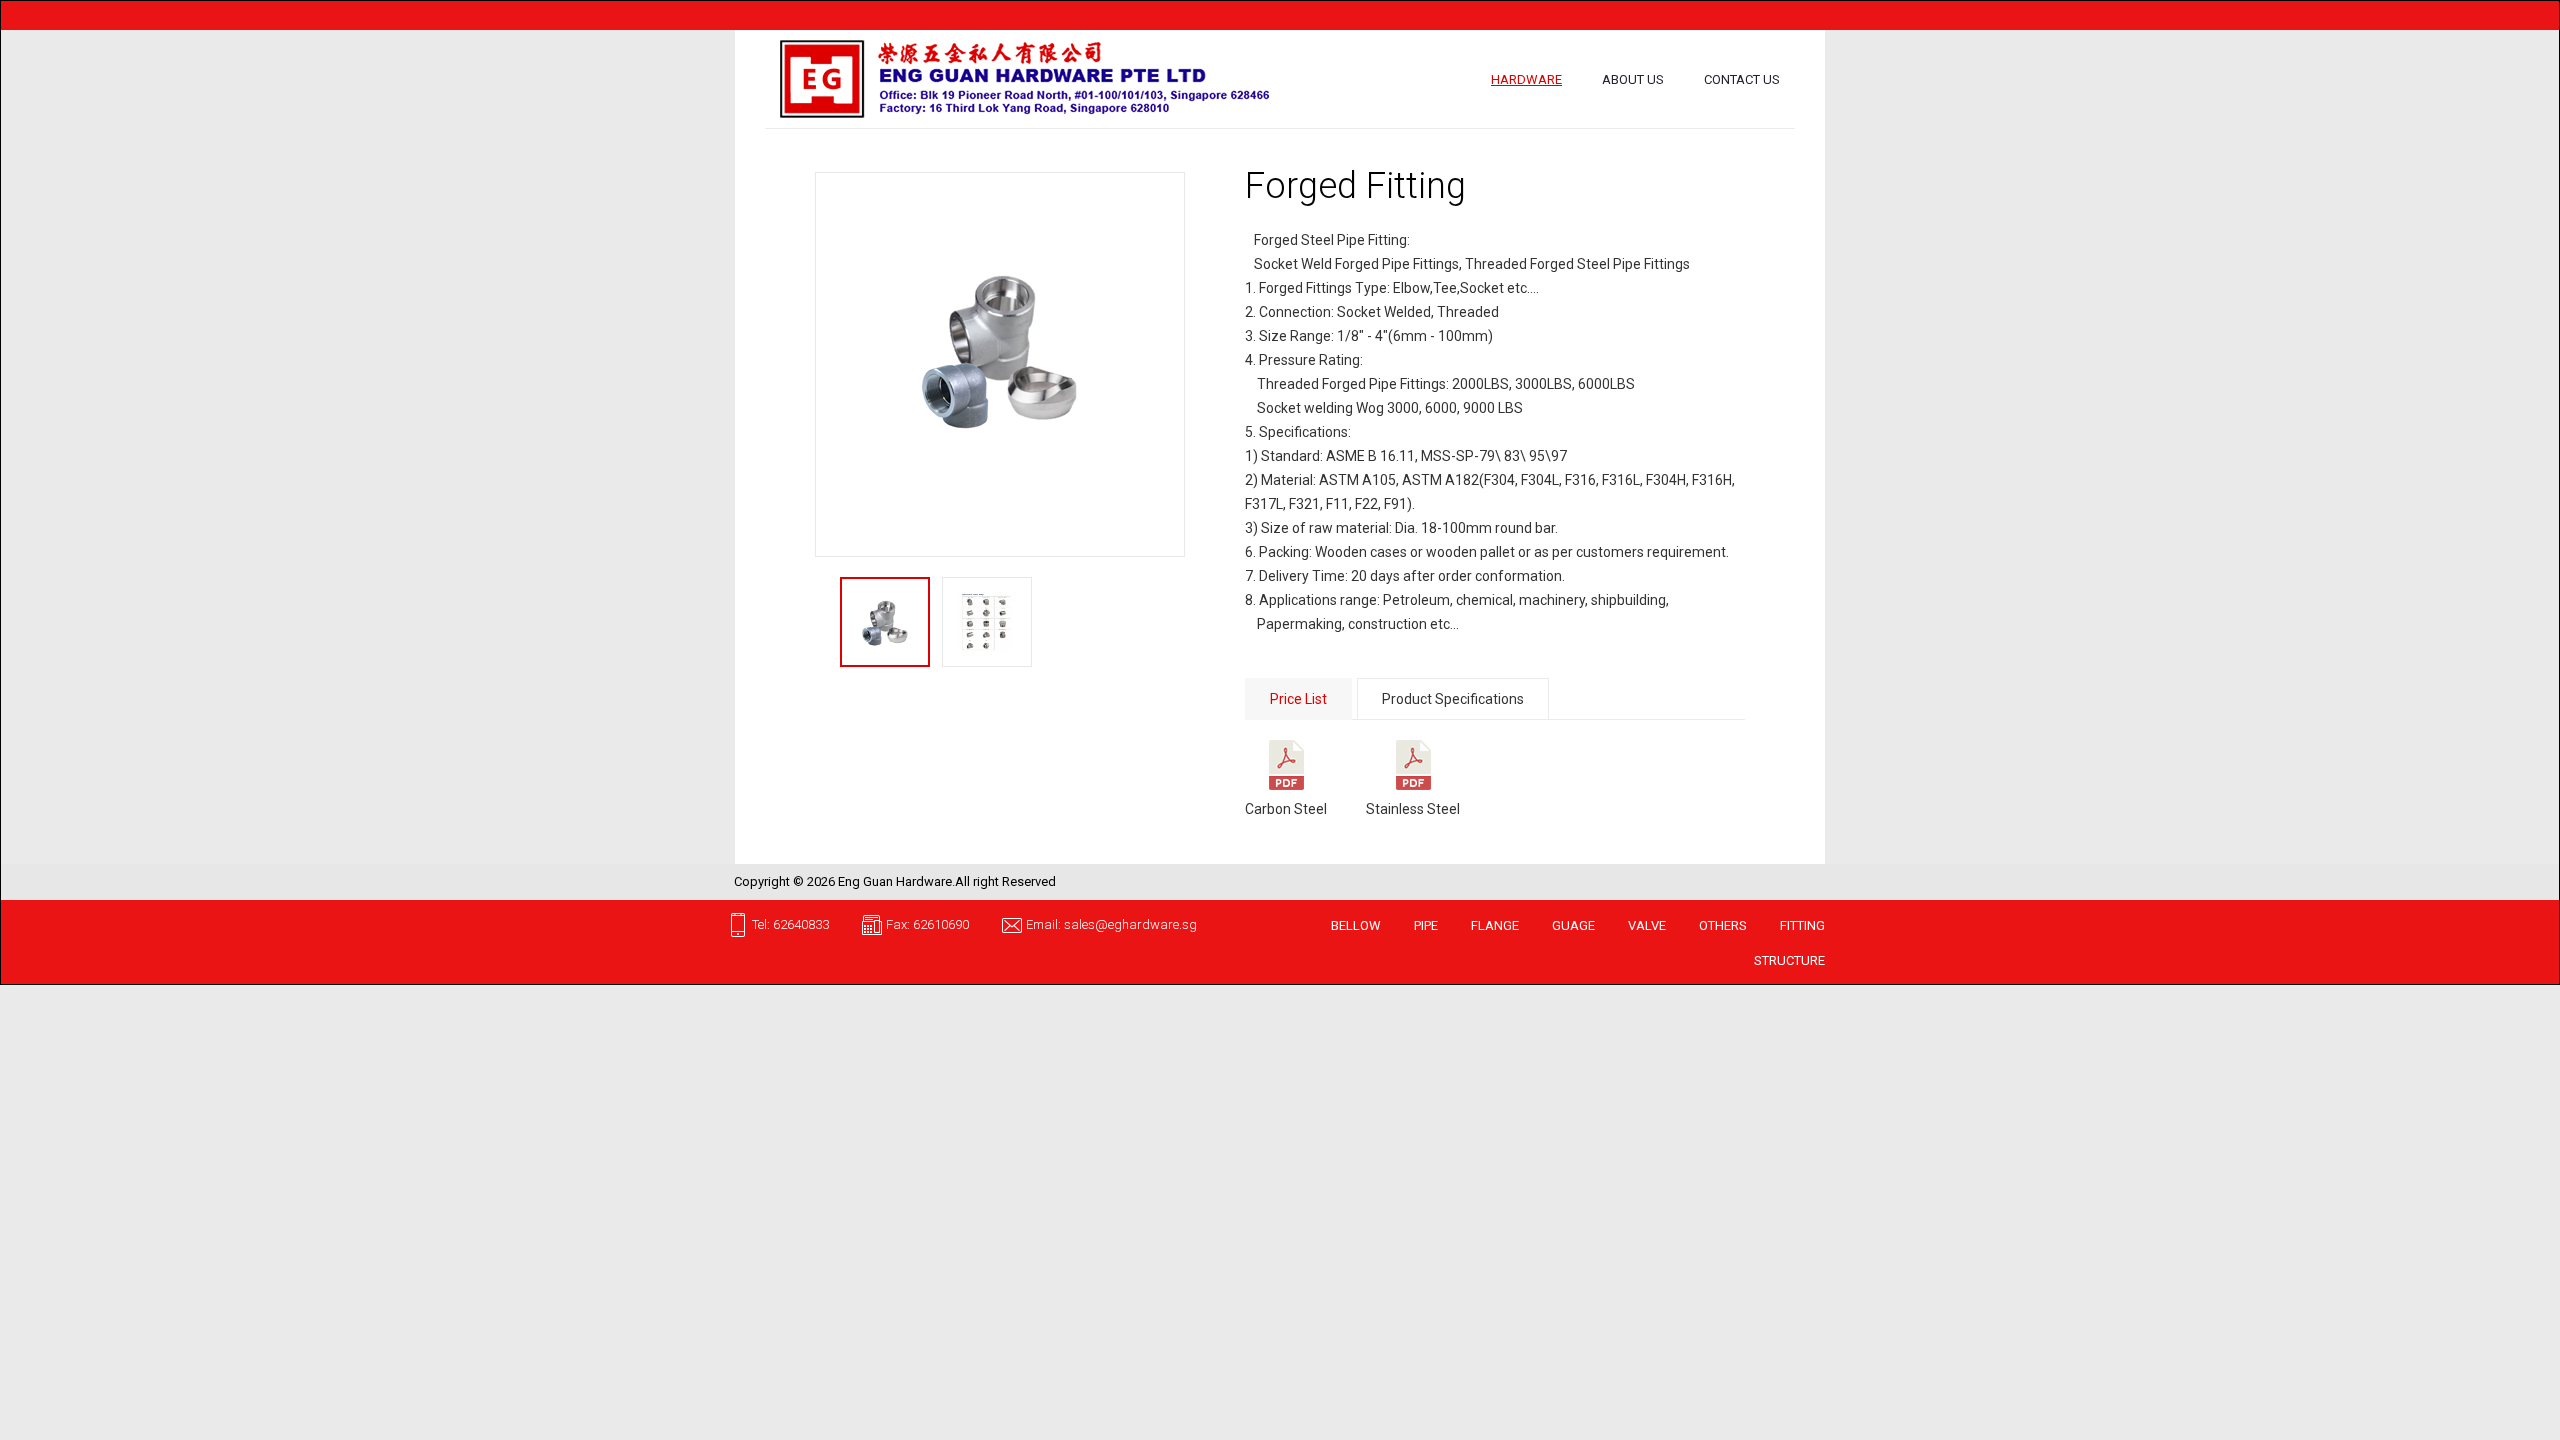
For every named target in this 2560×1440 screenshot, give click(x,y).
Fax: (899, 924)
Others (1723, 925)
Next (1168, 365)
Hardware (1526, 79)
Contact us (1742, 79)
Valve (1647, 925)
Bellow (1356, 925)
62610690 (941, 924)
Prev (832, 365)
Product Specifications (1453, 699)
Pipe (1426, 925)
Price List (1298, 699)
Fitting (1802, 925)
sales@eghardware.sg (1130, 924)
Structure (1789, 960)
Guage (1573, 925)
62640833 (801, 924)
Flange (1495, 925)
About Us (1633, 79)
